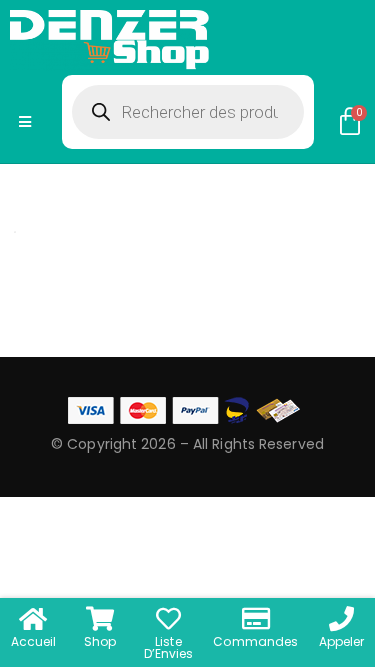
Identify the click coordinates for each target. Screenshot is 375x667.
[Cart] (350, 122)
